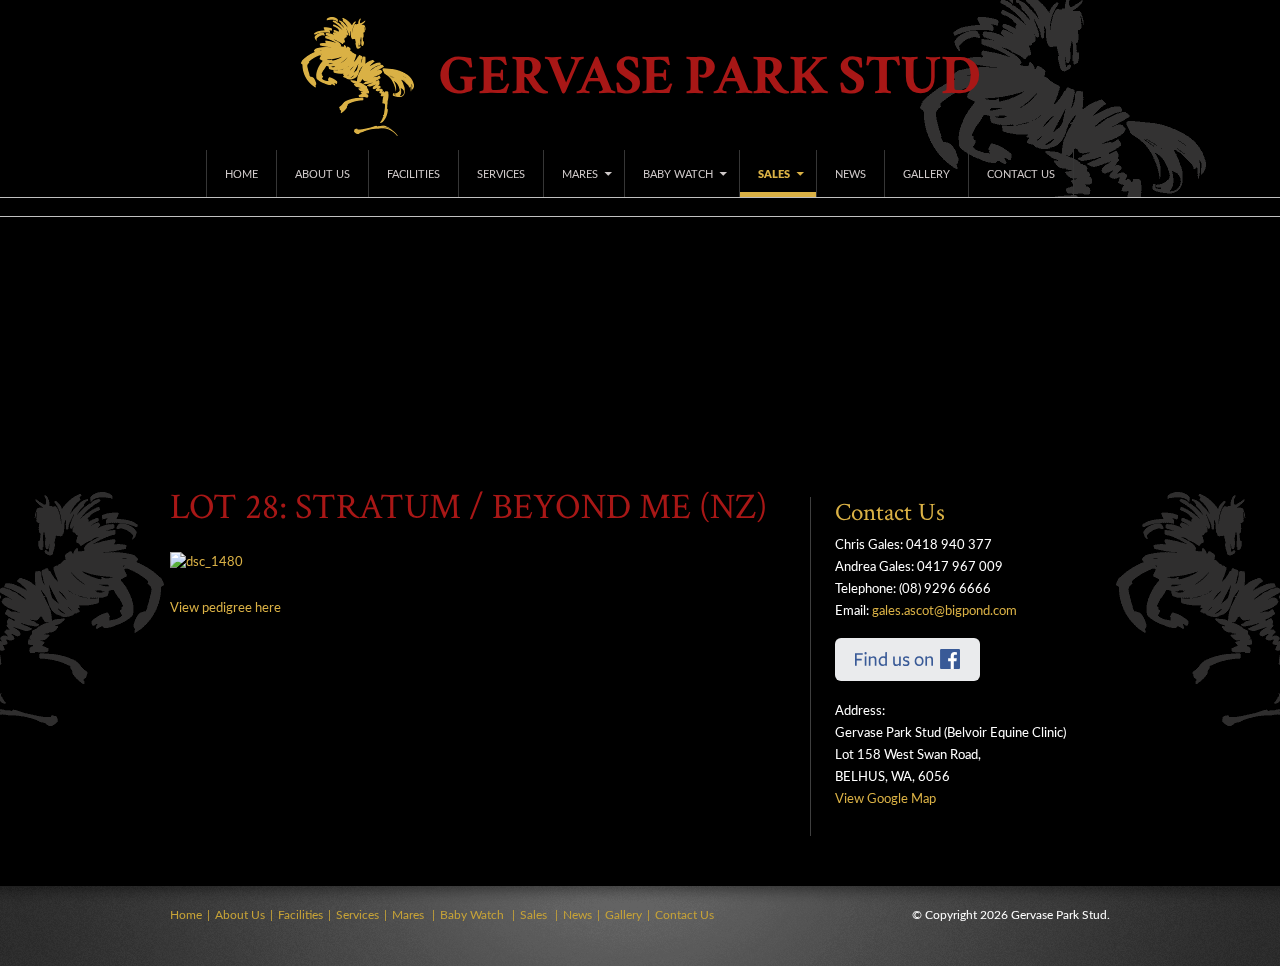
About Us (322, 174)
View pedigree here (225, 608)
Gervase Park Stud (710, 76)
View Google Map (885, 799)
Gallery (926, 174)
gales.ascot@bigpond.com (944, 611)
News (850, 174)
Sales (774, 174)
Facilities (413, 174)
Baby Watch (678, 174)
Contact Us (1021, 174)
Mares (580, 174)
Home (241, 174)
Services (501, 174)
